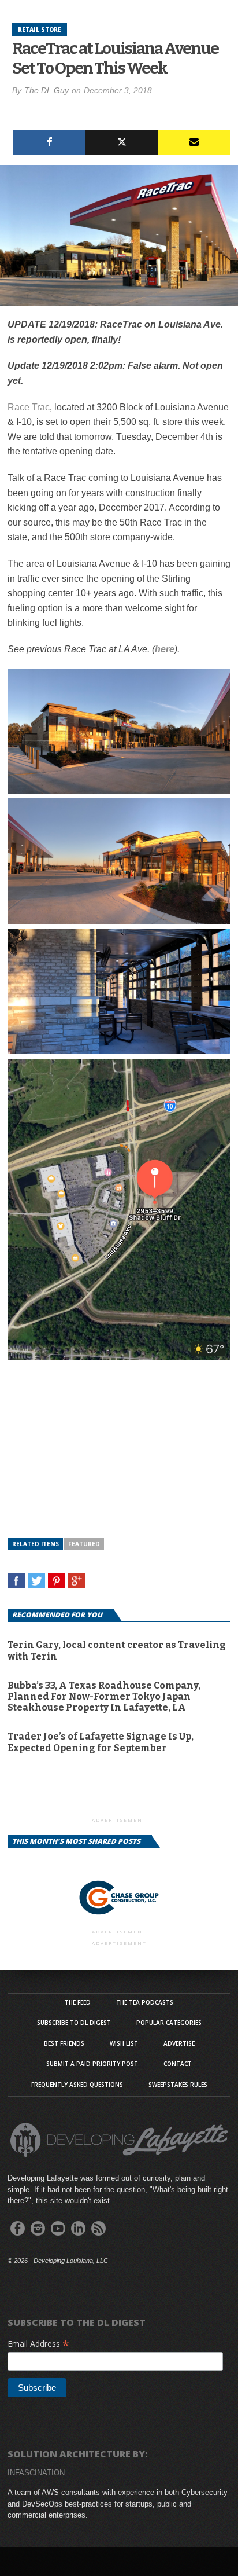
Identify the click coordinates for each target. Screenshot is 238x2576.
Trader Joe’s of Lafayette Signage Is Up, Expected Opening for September (101, 1742)
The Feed (78, 2002)
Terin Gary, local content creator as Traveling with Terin (117, 1650)
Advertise (179, 2043)
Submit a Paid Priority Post (92, 2064)
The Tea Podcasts (145, 2002)
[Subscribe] (194, 142)
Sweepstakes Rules (178, 2085)
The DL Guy (47, 90)
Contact (178, 2064)
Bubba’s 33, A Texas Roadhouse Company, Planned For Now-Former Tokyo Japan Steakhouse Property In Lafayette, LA (104, 1696)
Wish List (124, 2043)
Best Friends (64, 2043)
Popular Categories (169, 2023)
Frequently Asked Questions (77, 2085)
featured (84, 1544)
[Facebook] (49, 142)
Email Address (38, 2344)
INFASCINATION (36, 2473)
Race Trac (29, 407)
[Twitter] (122, 142)
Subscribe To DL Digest (74, 2023)
